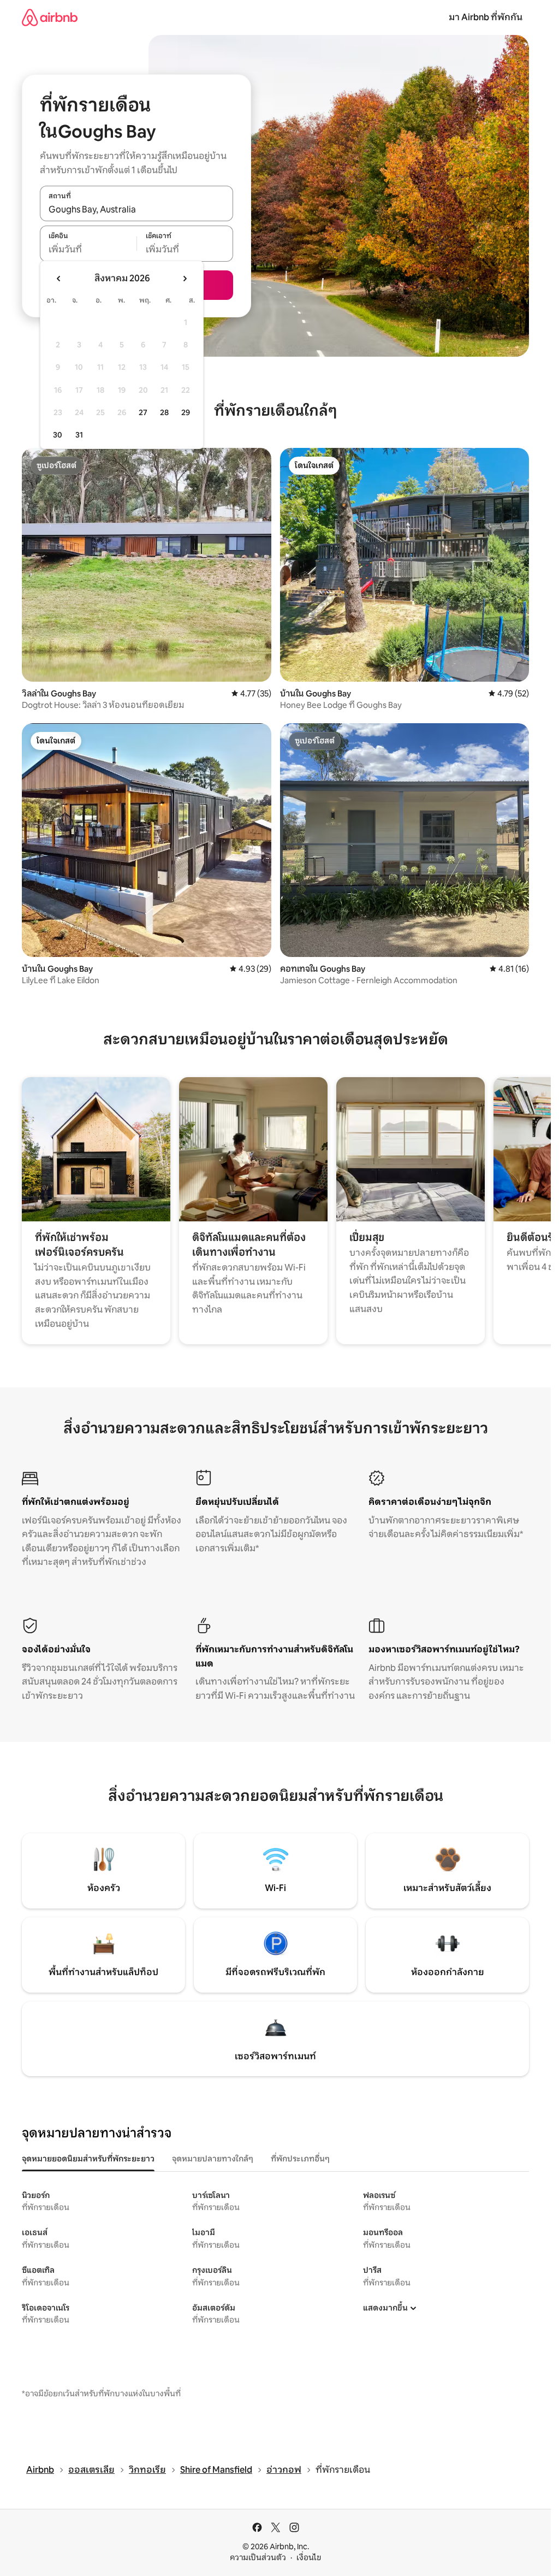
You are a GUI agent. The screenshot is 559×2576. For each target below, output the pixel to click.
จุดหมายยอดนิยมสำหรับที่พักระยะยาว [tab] (88, 2159)
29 (186, 412)
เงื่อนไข (309, 2557)
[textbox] (88, 250)
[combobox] (136, 209)
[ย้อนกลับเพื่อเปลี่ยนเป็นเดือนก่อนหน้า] (59, 279)
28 (164, 412)
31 (79, 435)
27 (143, 412)
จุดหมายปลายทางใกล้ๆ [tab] (213, 2159)
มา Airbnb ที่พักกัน (486, 17)
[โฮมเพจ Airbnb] (50, 17)
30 (58, 435)
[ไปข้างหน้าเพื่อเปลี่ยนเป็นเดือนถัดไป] (185, 279)
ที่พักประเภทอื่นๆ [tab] (300, 2159)
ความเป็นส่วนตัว (258, 2557)
